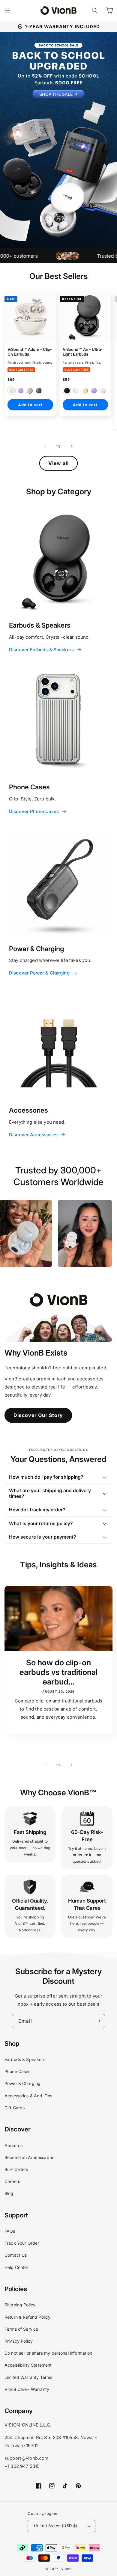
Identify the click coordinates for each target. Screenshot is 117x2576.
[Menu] (7, 10)
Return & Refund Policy (27, 2317)
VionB (67, 2569)
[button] (95, 10)
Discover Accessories (33, 1135)
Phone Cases (18, 2071)
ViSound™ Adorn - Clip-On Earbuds (30, 352)
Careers (12, 2181)
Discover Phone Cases (34, 811)
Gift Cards (15, 2108)
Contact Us (16, 2255)
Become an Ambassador (29, 2157)
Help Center (16, 2267)
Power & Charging (22, 2083)
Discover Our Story (38, 1415)
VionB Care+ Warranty (27, 2389)
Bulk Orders (16, 2169)
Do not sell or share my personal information (48, 2353)
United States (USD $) (55, 2526)
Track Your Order (22, 2243)
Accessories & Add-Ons (28, 2096)
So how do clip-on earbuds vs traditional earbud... (58, 1672)
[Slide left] (45, 446)
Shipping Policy (20, 2305)
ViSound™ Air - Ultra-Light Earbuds (83, 352)
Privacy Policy (19, 2341)
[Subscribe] (98, 2021)
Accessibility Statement (28, 2365)
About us (13, 2145)
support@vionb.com (27, 2458)
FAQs (10, 2231)
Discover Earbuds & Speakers (41, 650)
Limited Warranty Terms (28, 2377)
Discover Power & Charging (39, 973)
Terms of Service (21, 2329)
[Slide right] (72, 446)
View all (58, 463)
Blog (9, 2193)
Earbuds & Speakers (25, 2059)
